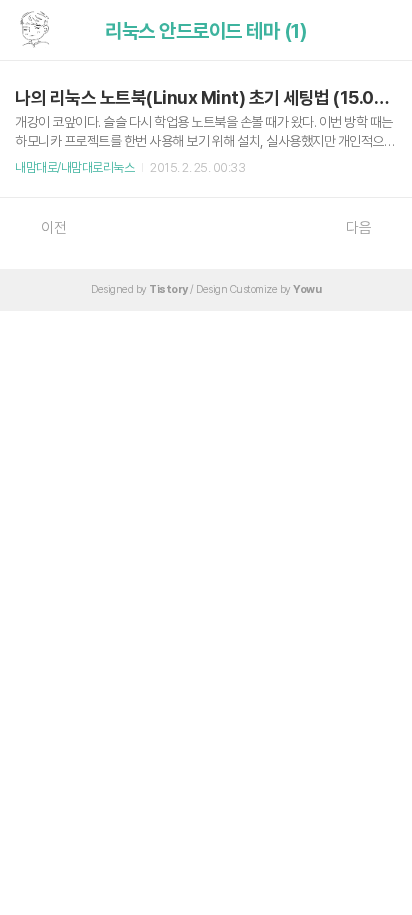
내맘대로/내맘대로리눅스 (74, 167)
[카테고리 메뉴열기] (377, 30)
